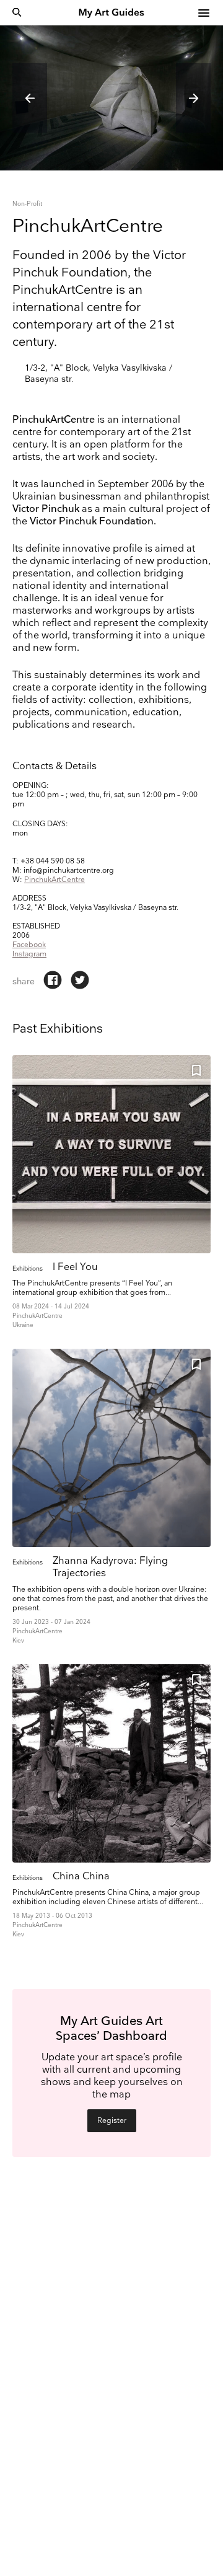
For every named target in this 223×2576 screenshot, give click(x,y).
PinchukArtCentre (55, 880)
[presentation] (30, 98)
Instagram (29, 954)
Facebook (29, 945)
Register (112, 2121)
